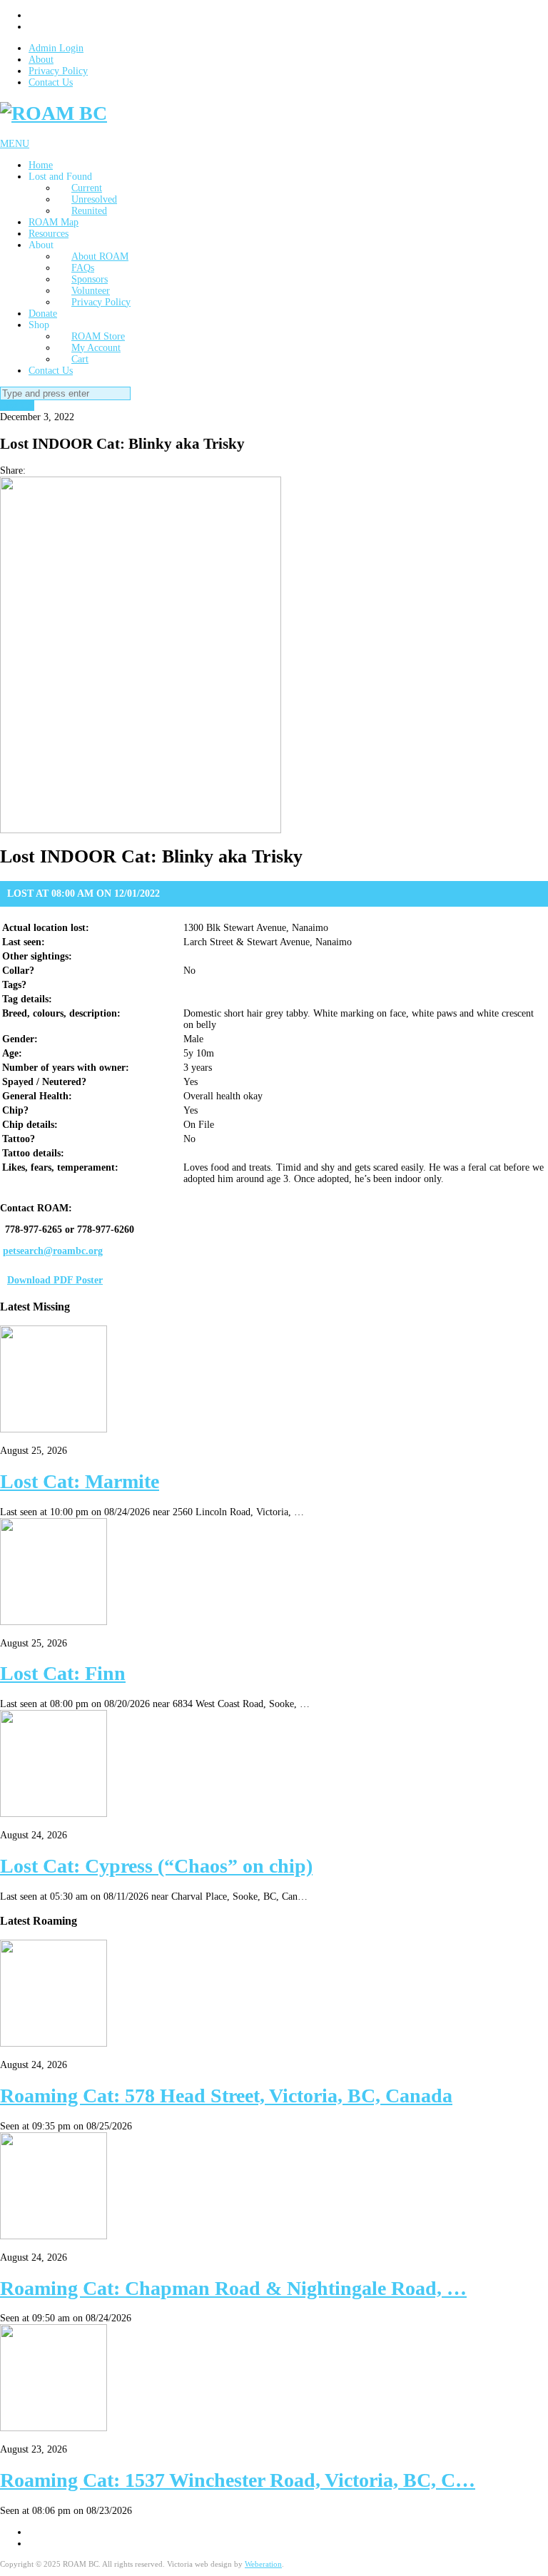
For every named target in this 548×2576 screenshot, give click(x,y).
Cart (80, 359)
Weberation (263, 2564)
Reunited (89, 211)
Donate (43, 314)
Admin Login (56, 48)
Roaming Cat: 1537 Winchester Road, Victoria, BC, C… (238, 2480)
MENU (15, 144)
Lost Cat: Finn (63, 1673)
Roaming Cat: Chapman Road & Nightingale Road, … (233, 2288)
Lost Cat (17, 406)
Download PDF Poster (55, 1280)
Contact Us (51, 82)
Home (41, 165)
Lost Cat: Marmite (80, 1481)
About (41, 60)
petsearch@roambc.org (53, 1251)
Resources (49, 234)
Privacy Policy (58, 71)
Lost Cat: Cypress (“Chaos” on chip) (156, 1866)
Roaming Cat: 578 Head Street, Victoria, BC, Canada (226, 2096)
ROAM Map (54, 222)
